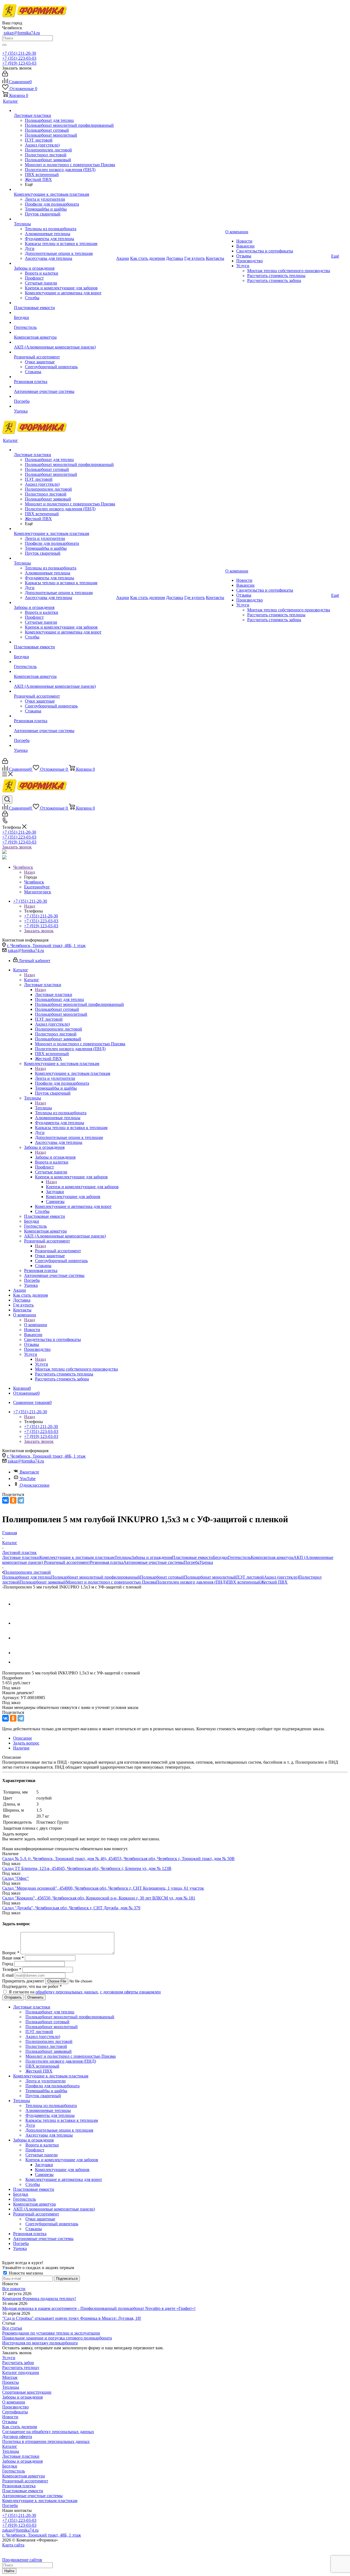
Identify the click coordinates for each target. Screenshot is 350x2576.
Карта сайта (13, 2545)
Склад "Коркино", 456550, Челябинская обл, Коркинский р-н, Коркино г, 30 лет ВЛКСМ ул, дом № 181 (99, 1898)
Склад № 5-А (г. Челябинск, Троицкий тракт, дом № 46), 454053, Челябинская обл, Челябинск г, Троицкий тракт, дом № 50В (118, 1859)
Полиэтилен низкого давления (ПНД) (191, 1582)
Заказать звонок (17, 847)
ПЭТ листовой (250, 1577)
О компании (36, 1325)
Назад (30, 872)
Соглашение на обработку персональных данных (48, 2432)
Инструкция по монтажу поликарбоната (40, 2343)
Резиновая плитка (107, 1562)
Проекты (11, 2382)
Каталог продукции (21, 2372)
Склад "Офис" (16, 1878)
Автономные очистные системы (154, 1562)
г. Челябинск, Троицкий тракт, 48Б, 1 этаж (46, 946)
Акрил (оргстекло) (281, 1577)
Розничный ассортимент (58, 1251)
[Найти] (4, 45)
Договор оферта (17, 2437)
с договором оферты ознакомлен (130, 1992)
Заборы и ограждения (55, 1157)
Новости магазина (25, 2273)
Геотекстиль (239, 1557)
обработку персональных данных (67, 1992)
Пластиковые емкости (192, 1557)
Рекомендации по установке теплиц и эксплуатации (51, 2333)
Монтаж (10, 2377)
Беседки (221, 1557)
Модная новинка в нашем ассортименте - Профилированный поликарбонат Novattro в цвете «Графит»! (99, 2308)
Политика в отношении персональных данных (46, 2441)
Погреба (192, 1562)
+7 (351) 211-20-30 (19, 53)
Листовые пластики (54, 995)
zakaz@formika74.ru (22, 33)
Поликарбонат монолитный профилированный (96, 1577)
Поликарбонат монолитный (210, 1577)
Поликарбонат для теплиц (27, 1577)
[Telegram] (21, 1500)
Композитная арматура (272, 1557)
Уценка (206, 1562)
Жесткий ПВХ (274, 1582)
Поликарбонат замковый (43, 1582)
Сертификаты (15, 2412)
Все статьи (12, 2328)
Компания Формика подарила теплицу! (39, 2299)
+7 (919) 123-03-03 (19, 63)
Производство (15, 2407)
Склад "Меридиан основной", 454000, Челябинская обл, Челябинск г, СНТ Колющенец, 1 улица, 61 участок (103, 1888)
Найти (9, 2571)
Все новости (14, 2289)
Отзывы (10, 2422)
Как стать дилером (20, 2427)
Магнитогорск (38, 892)
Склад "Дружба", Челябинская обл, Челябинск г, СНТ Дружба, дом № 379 (71, 1908)
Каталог (32, 980)
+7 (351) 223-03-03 (19, 58)
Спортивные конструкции (27, 2392)
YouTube (28, 1479)
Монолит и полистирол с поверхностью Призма (111, 1582)
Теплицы (43, 1108)
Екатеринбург (37, 887)
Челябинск (34, 882)
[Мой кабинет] (5, 75)
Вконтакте (29, 1472)
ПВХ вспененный (244, 1582)
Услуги (42, 1364)
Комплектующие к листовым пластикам (73, 1073)
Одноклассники (35, 1485)
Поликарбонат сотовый (162, 1577)
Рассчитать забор (18, 2363)
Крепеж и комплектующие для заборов (82, 1187)
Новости (10, 2417)
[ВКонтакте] (5, 1500)
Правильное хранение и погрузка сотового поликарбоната (57, 2338)
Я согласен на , (85, 1992)
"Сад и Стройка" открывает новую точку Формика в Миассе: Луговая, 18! (72, 2318)
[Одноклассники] (13, 1500)
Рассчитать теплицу (21, 2368)
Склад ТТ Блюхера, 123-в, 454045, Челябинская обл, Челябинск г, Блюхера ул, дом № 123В (87, 1868)
